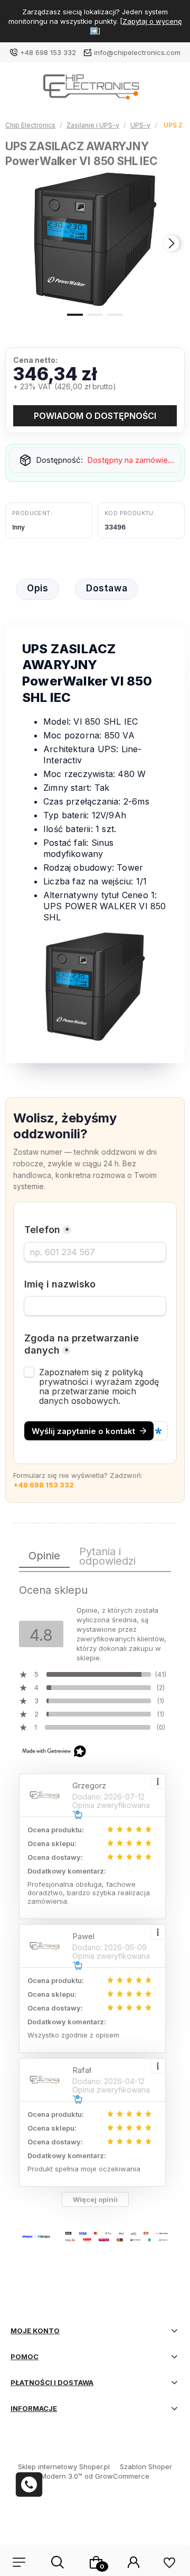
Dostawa (107, 588)
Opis (37, 588)
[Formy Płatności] (95, 2236)
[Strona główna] (95, 90)
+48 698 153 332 (48, 52)
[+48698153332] (29, 2484)
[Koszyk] (96, 2562)
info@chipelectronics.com (137, 52)
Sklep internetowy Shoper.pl (64, 2467)
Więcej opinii (95, 2199)
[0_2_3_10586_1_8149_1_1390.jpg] (95, 239)
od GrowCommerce (117, 2476)
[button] (75, 314)
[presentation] (18, 243)
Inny (18, 527)
